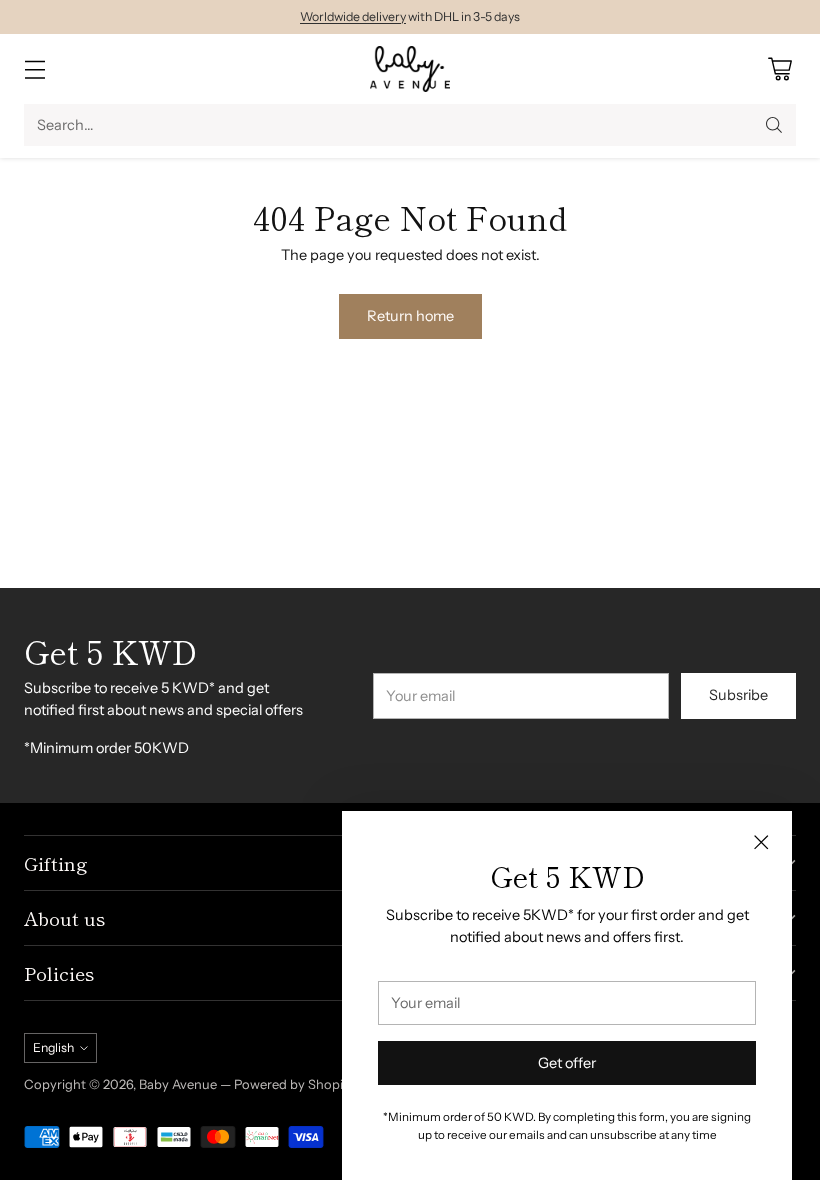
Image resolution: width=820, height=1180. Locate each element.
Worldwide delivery (353, 16)
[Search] (774, 125)
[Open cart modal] (779, 69)
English (53, 1047)
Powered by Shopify (294, 1084)
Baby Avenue (178, 1084)
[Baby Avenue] (410, 69)
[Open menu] (34, 69)
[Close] (761, 842)
